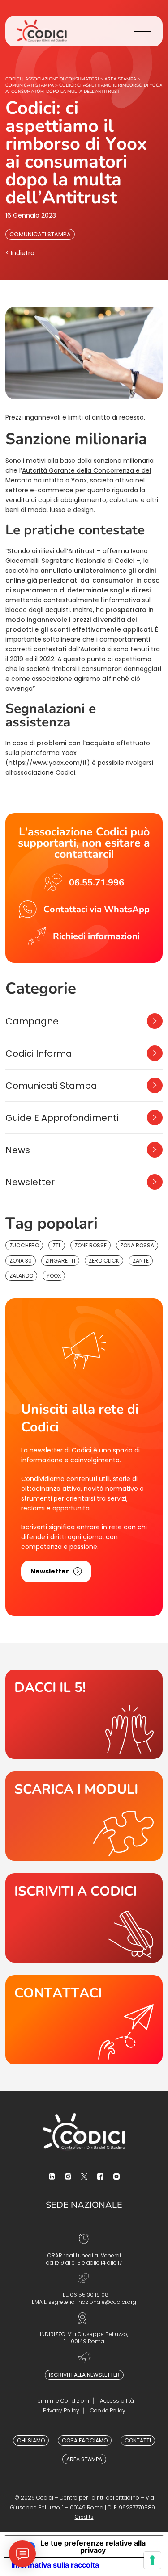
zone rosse (90, 1245)
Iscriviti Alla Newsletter (84, 2375)
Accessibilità (117, 2401)
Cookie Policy (108, 2410)
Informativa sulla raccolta (55, 2565)
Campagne (32, 1021)
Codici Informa (39, 1053)
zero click (104, 1261)
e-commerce (53, 490)
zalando (21, 1276)
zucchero (24, 1245)
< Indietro (20, 253)
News (18, 1150)
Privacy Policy (61, 2410)
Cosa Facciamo (85, 2440)
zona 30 (21, 1261)
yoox (54, 1276)
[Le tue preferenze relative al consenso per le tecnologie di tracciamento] (152, 2560)
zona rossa (137, 1245)
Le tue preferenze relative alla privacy (93, 2547)
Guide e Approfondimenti (62, 1118)
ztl (57, 1245)
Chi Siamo (31, 2440)
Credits (84, 2517)
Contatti (138, 2440)
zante (141, 1261)
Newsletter (30, 1182)
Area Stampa (84, 2459)
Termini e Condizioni (62, 2401)
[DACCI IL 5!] (84, 1714)
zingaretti (60, 1261)
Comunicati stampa (40, 234)
